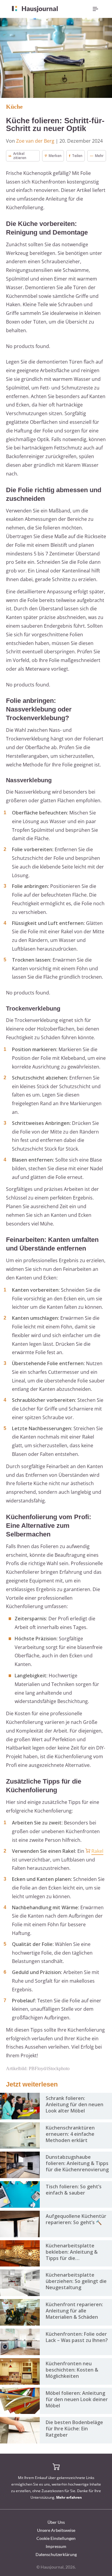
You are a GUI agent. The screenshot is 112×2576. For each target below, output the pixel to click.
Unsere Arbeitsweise (56, 2530)
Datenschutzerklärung (56, 2554)
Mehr (99, 156)
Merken (55, 156)
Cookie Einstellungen (56, 2538)
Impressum (56, 2546)
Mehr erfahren (69, 2497)
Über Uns (56, 2522)
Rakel (97, 1851)
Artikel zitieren (20, 156)
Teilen (77, 156)
